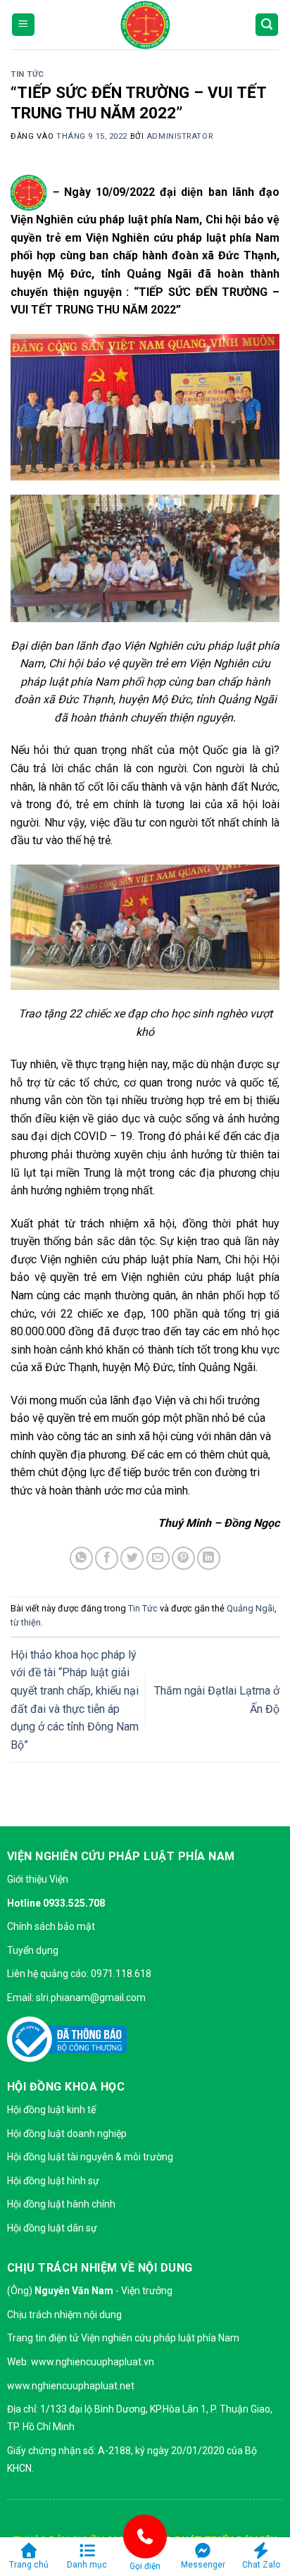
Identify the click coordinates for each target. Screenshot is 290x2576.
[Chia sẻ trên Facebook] (107, 1558)
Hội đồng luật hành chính (61, 2204)
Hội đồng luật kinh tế (51, 2110)
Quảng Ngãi (251, 1608)
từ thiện (26, 1622)
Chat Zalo (261, 2565)
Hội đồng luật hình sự (53, 2181)
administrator (179, 136)
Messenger (203, 2565)
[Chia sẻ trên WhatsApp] (81, 1558)
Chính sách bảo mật (51, 1926)
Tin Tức (27, 74)
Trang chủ (29, 2565)
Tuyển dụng (33, 1950)
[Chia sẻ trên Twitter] (132, 1558)
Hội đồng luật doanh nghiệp (67, 2134)
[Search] (267, 25)
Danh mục (87, 2565)
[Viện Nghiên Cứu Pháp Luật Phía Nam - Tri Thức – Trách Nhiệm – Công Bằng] (145, 25)
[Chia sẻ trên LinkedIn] (209, 1558)
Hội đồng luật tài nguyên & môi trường (90, 2157)
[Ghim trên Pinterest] (183, 1558)
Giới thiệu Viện (38, 1879)
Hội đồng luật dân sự (52, 2228)
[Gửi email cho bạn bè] (158, 1558)
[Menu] (23, 25)
